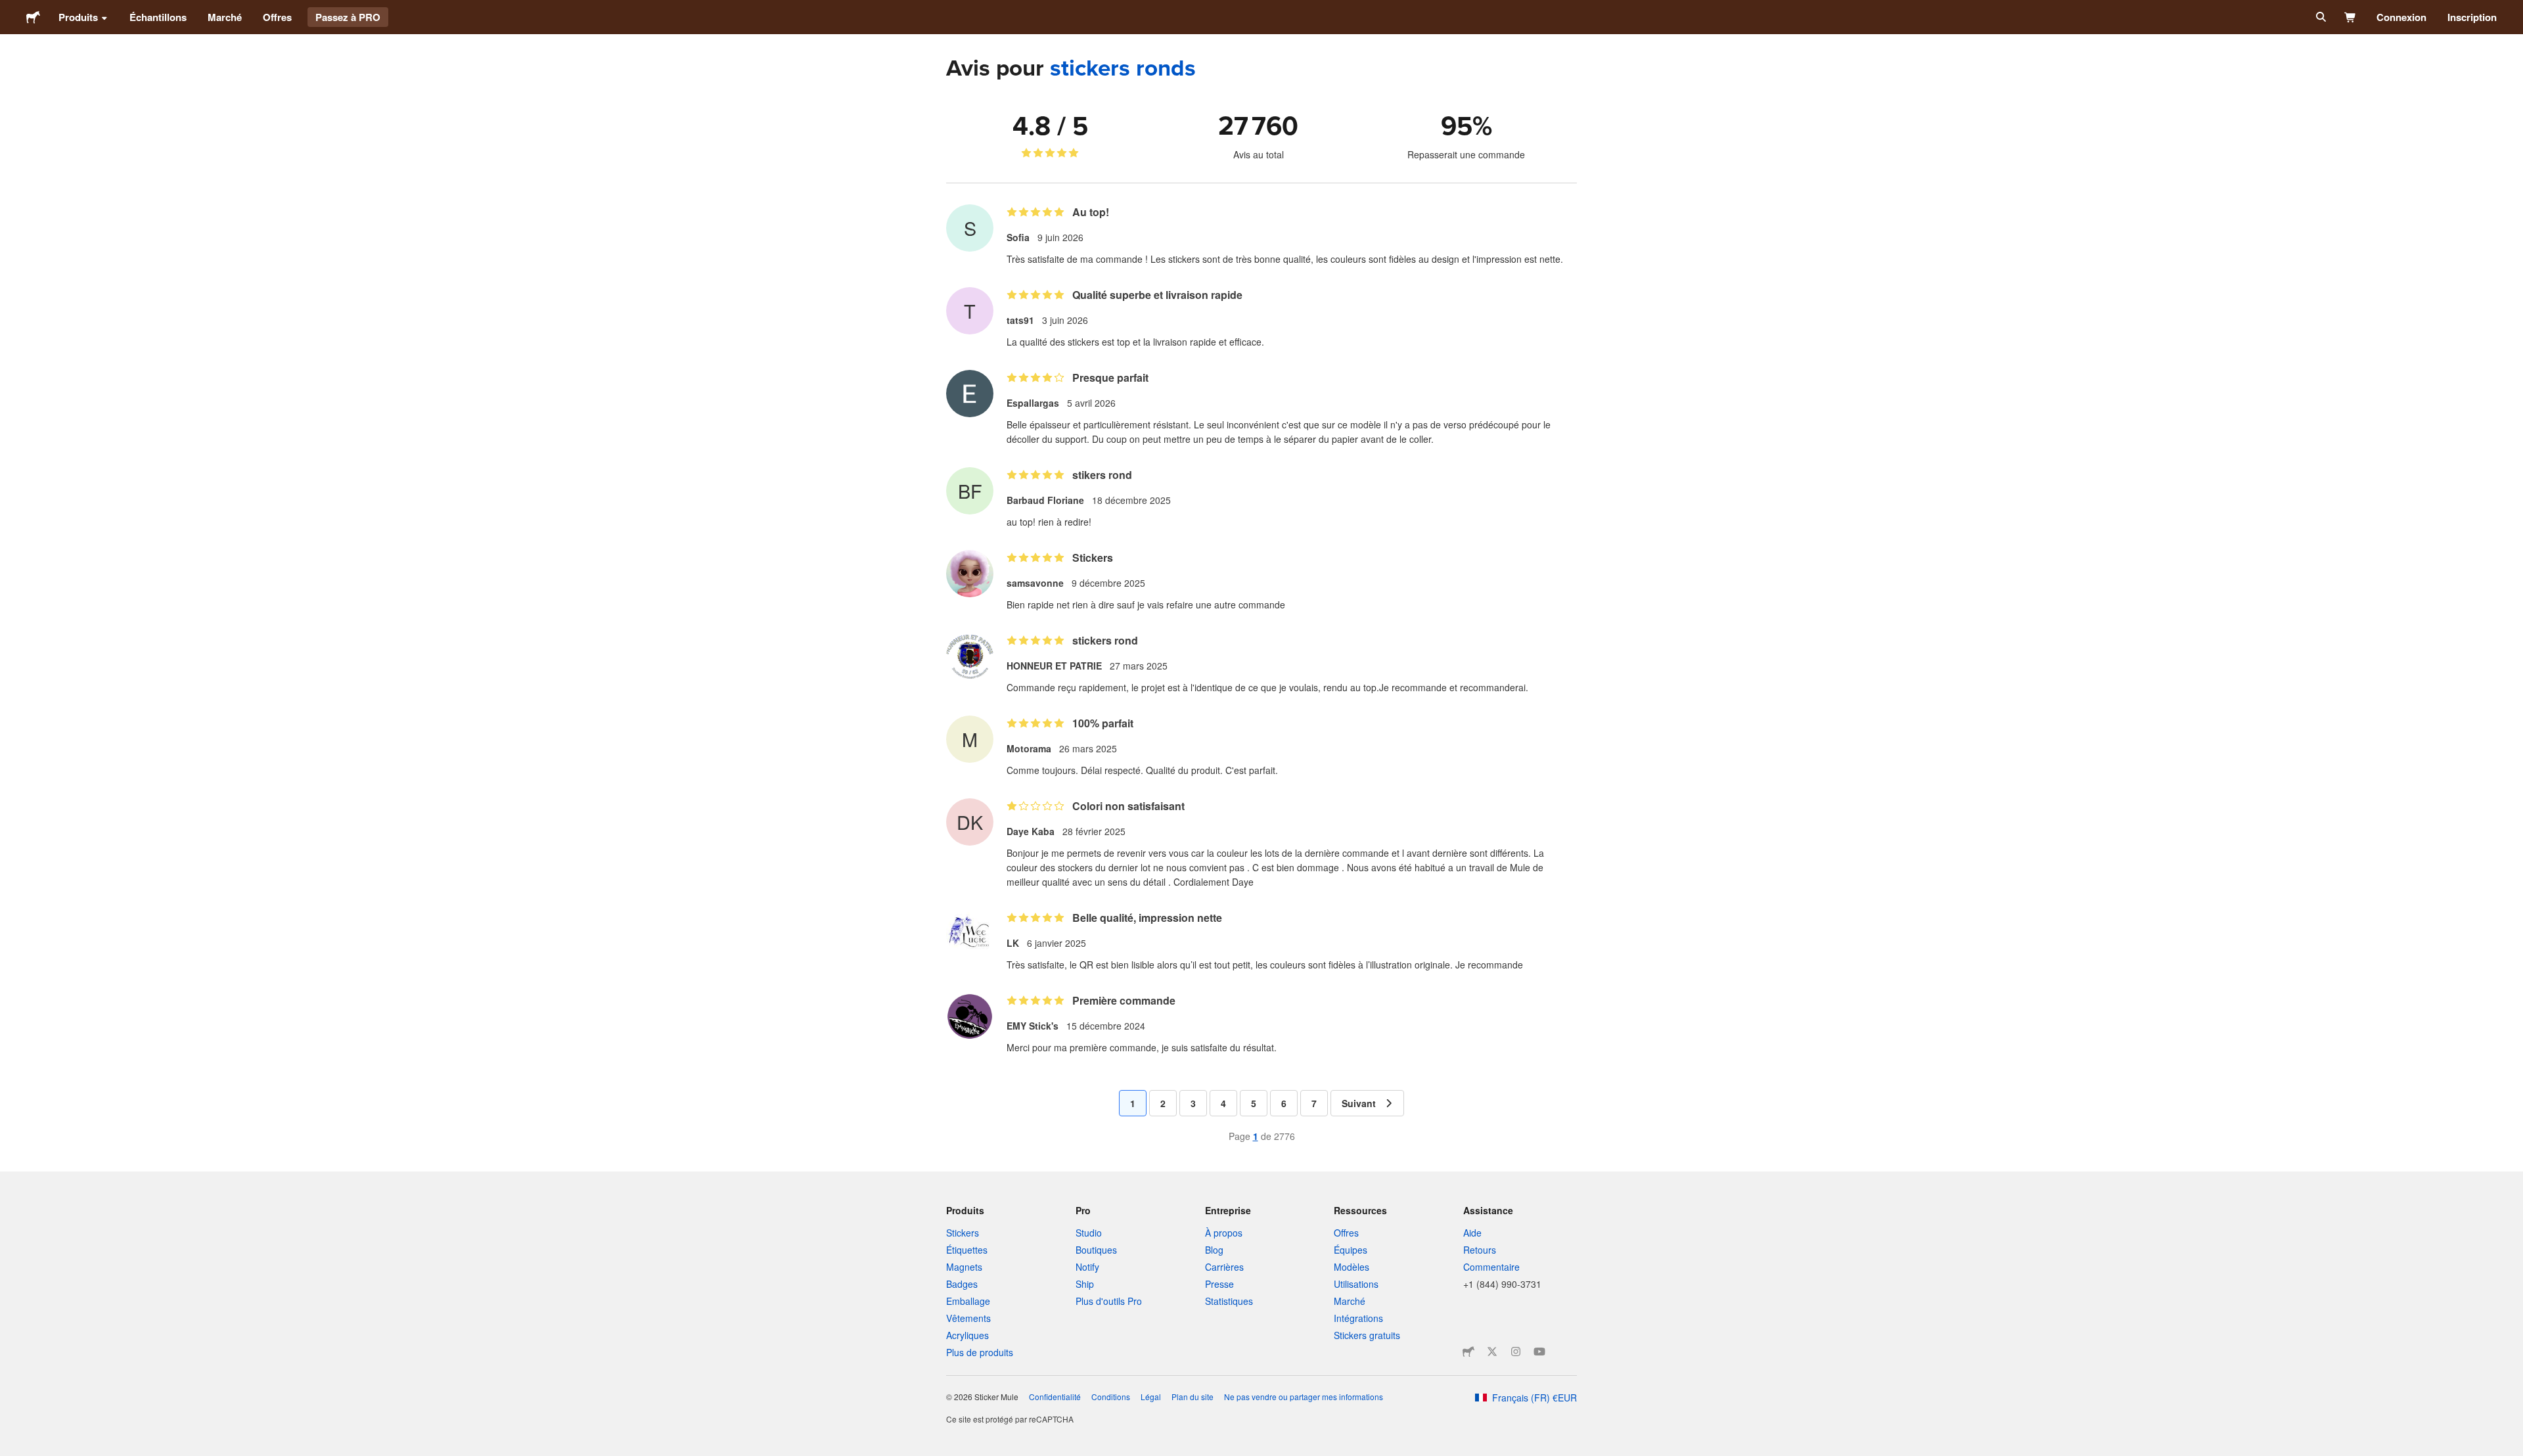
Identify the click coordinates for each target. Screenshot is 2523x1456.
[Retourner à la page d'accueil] (33, 17)
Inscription (2472, 17)
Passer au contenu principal (10, 10)
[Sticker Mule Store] (1468, 1352)
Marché (225, 17)
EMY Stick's (1033, 1026)
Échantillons (158, 17)
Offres (277, 17)
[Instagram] (1516, 1352)
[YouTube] (1539, 1352)
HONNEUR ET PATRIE (1054, 666)
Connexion (2401, 17)
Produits (78, 17)
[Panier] (2351, 17)
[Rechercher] (2320, 17)
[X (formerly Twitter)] (1492, 1352)
